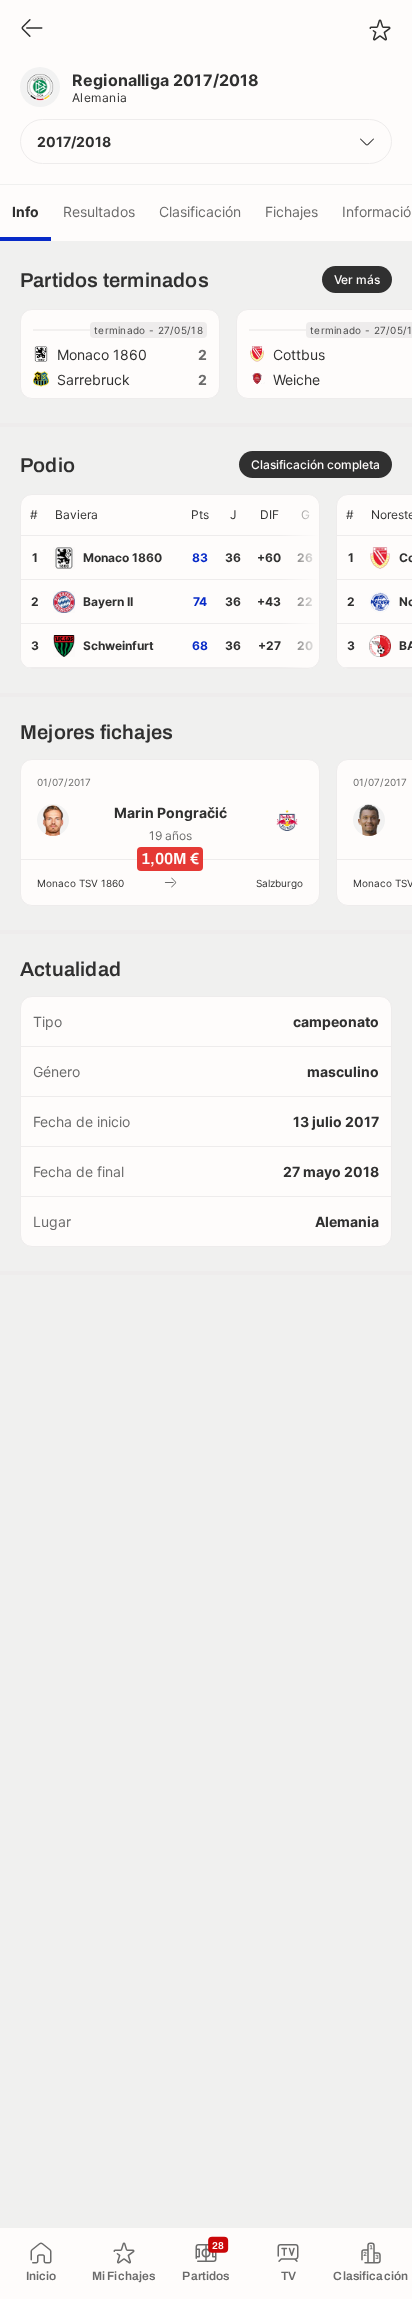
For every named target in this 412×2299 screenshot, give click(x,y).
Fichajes (291, 211)
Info (25, 211)
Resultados (99, 211)
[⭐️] (380, 30)
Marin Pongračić (170, 812)
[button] (206, 141)
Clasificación (200, 211)
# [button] (34, 514)
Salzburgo (279, 883)
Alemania (100, 97)
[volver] (32, 29)
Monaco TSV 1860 (80, 883)
